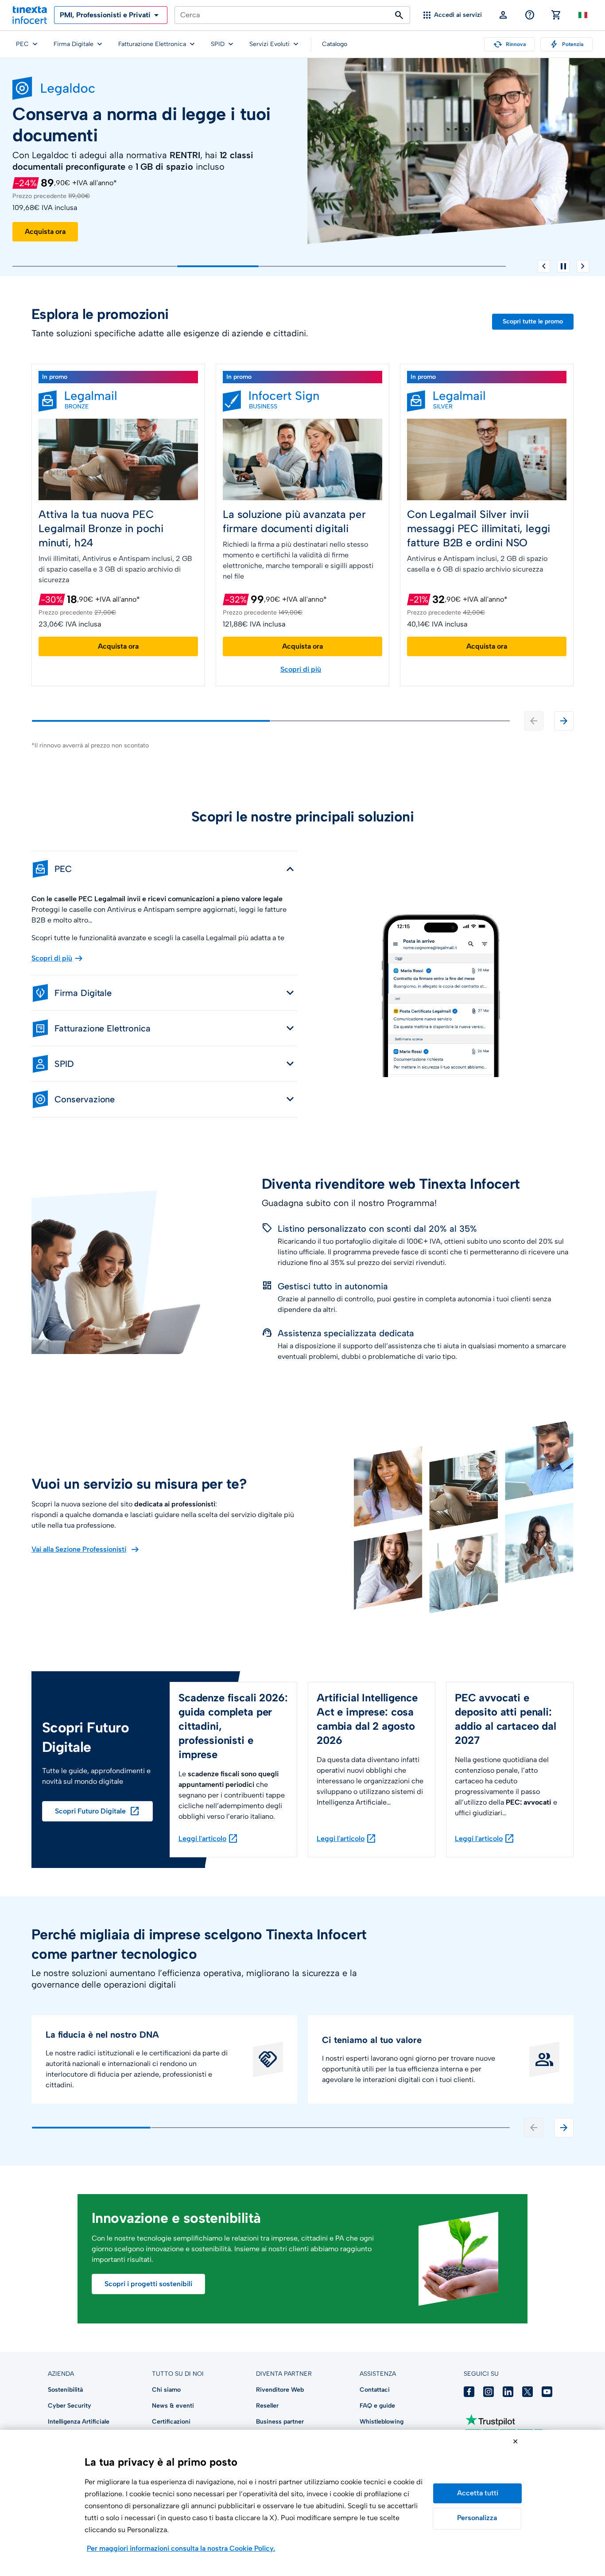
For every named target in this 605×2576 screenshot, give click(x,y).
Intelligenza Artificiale (79, 2422)
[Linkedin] (508, 2392)
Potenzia (566, 44)
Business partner (280, 2422)
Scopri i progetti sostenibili (148, 2284)
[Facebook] (469, 2392)
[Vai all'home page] (30, 15)
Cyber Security (70, 2406)
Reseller (267, 2406)
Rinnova (510, 44)
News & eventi (173, 2406)
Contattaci (375, 2390)
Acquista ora (45, 232)
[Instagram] (489, 2392)
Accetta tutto (477, 2493)
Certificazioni (171, 2422)
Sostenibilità (65, 2390)
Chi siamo (166, 2390)
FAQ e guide (377, 2406)
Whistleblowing (382, 2422)
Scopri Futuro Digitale (97, 1811)
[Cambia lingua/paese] (583, 15)
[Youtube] (547, 2392)
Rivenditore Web (280, 2390)
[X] (527, 2392)
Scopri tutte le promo (533, 321)
